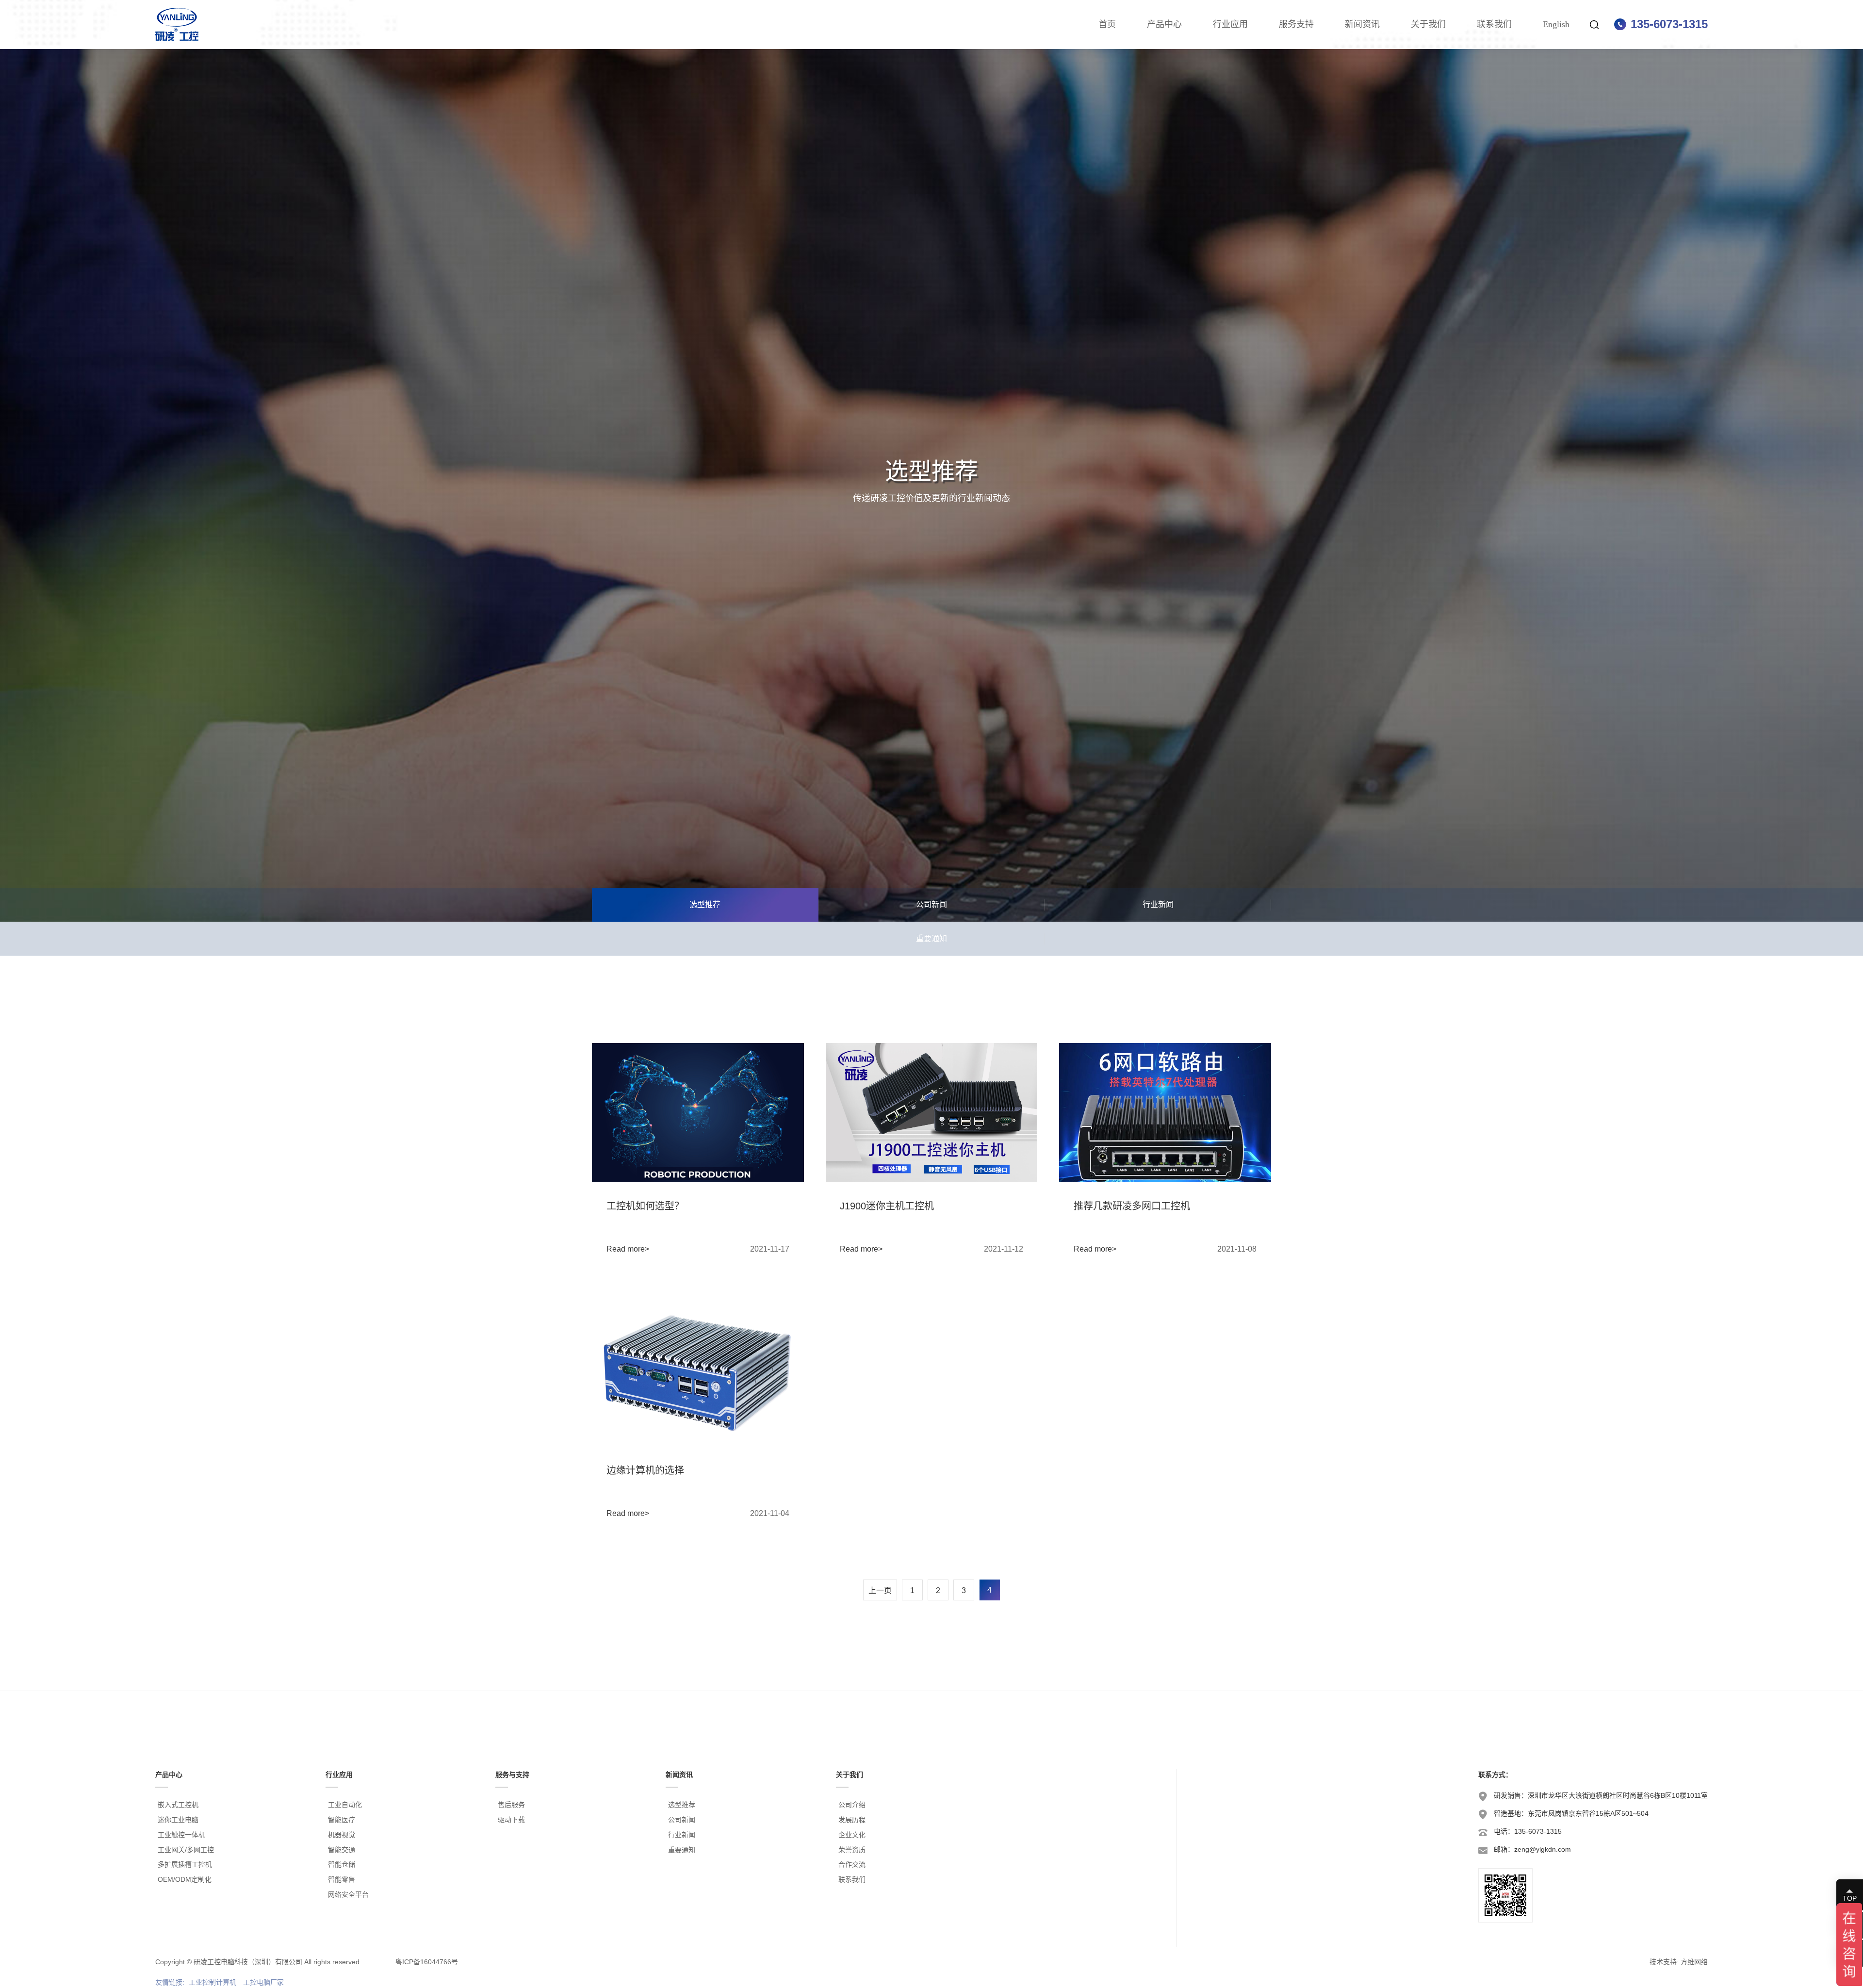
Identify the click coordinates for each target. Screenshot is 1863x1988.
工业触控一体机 (181, 1835)
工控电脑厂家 (263, 1982)
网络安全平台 (348, 1894)
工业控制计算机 (212, 1982)
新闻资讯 (1362, 24)
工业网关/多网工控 (186, 1850)
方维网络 (1694, 1962)
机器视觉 (342, 1835)
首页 (1107, 24)
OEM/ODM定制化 (185, 1879)
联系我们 (1494, 24)
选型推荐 (705, 904)
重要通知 (931, 938)
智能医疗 (342, 1820)
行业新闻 (1158, 904)
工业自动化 (345, 1805)
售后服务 (511, 1805)
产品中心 (1164, 24)
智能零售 (342, 1879)
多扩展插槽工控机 (185, 1864)
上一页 (880, 1590)
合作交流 (852, 1864)
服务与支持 (512, 1775)
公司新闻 (931, 904)
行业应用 (1230, 24)
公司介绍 (852, 1805)
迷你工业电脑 (178, 1820)
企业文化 (852, 1835)
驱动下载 (511, 1820)
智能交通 (342, 1850)
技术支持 (1663, 1962)
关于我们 (1428, 24)
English (1556, 24)
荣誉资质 (852, 1850)
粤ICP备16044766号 (427, 1962)
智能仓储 (342, 1864)
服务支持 (1296, 24)
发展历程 (852, 1820)
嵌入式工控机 (178, 1805)
